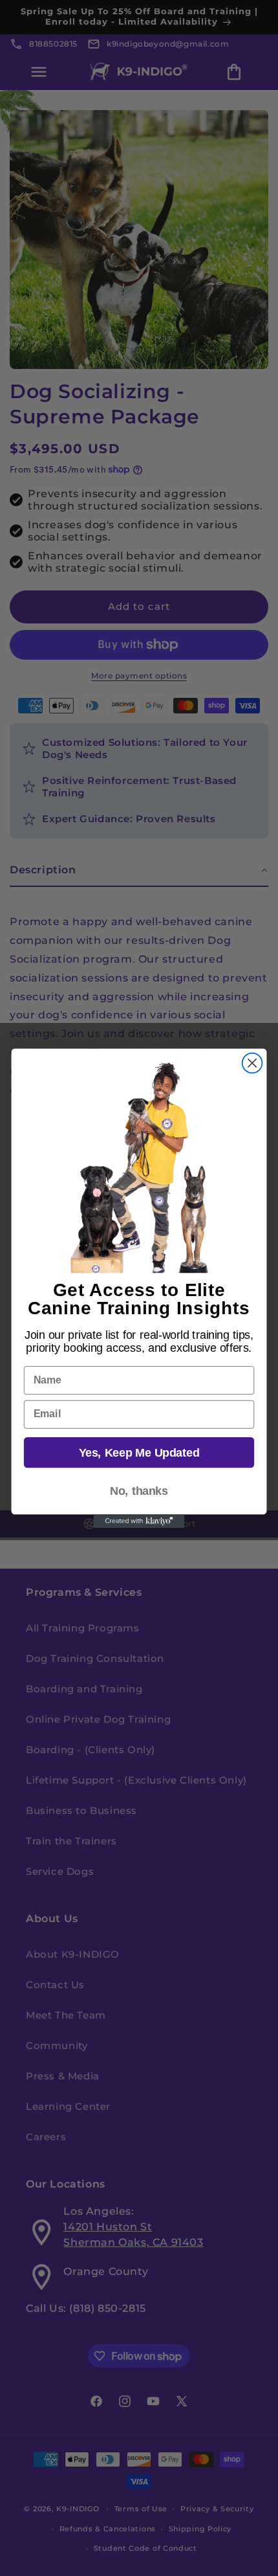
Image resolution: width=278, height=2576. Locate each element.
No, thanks (139, 1491)
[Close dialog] (252, 1063)
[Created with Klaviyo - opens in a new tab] (139, 1521)
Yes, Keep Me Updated (139, 1452)
